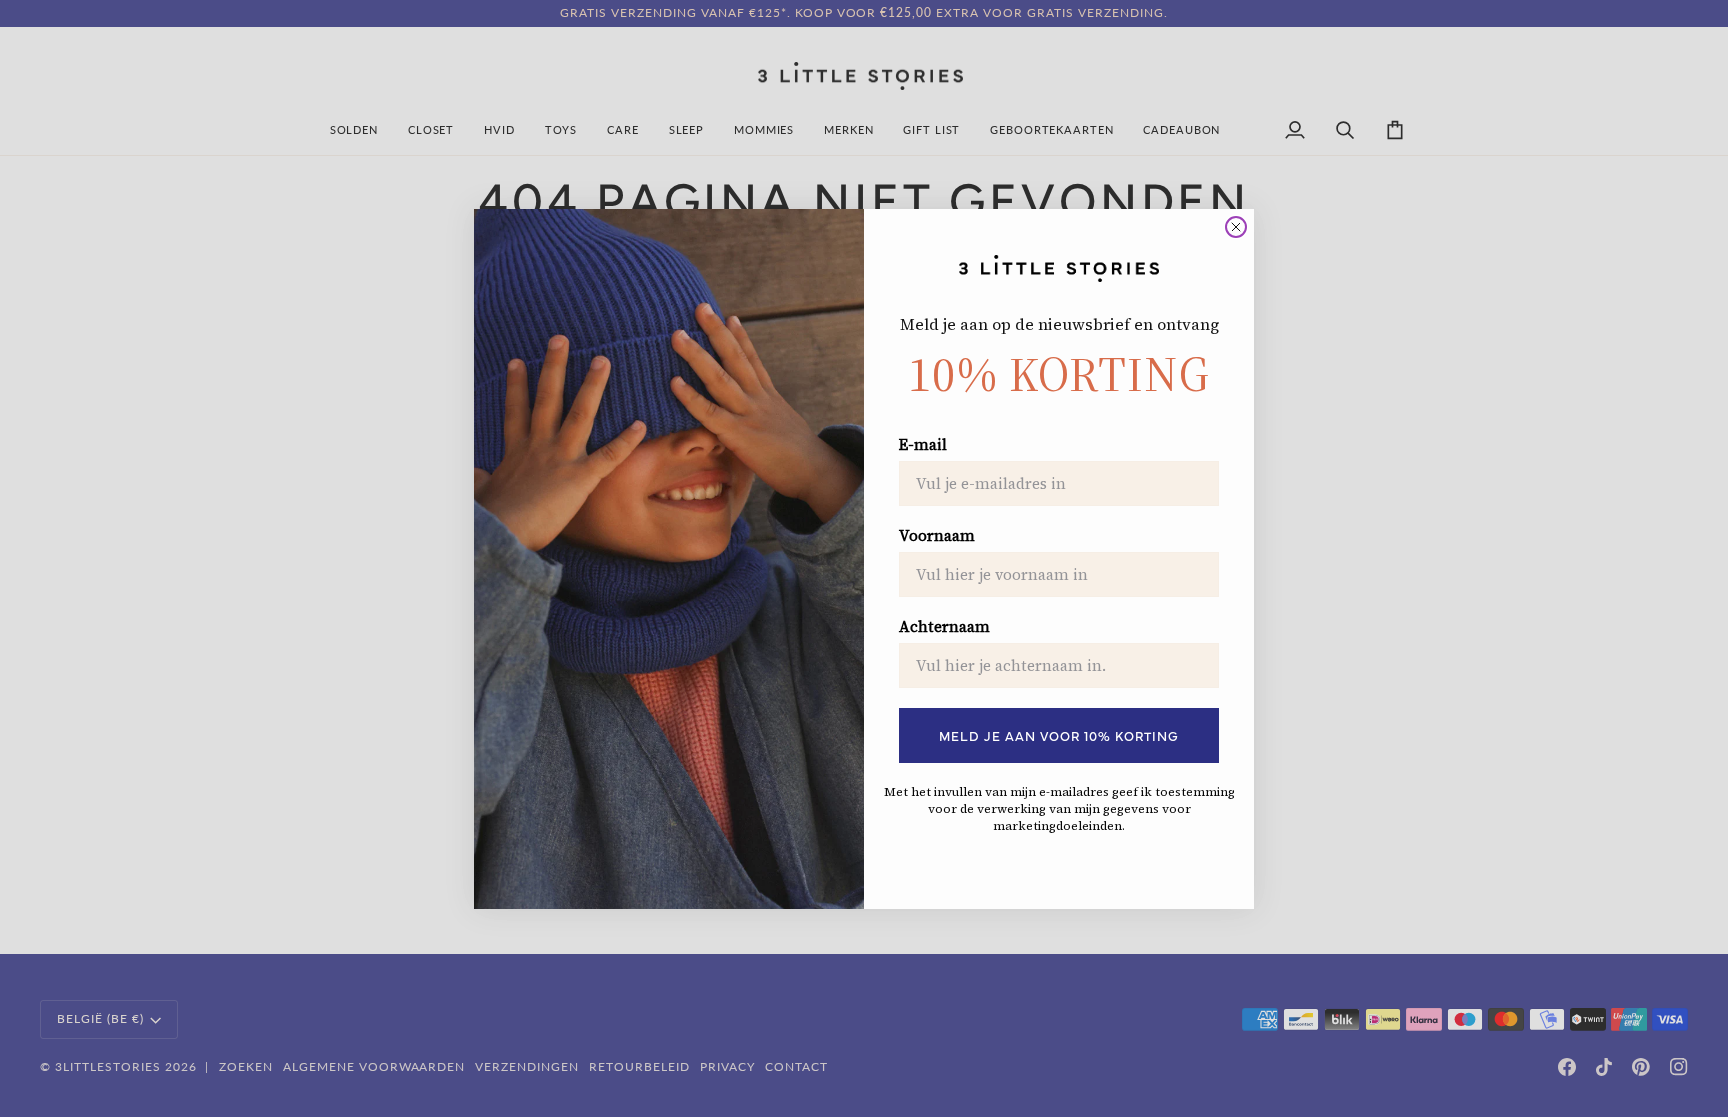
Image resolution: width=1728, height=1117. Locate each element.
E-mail (923, 445)
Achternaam (944, 627)
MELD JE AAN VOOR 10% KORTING (1059, 735)
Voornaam (937, 536)
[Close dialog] (1236, 227)
